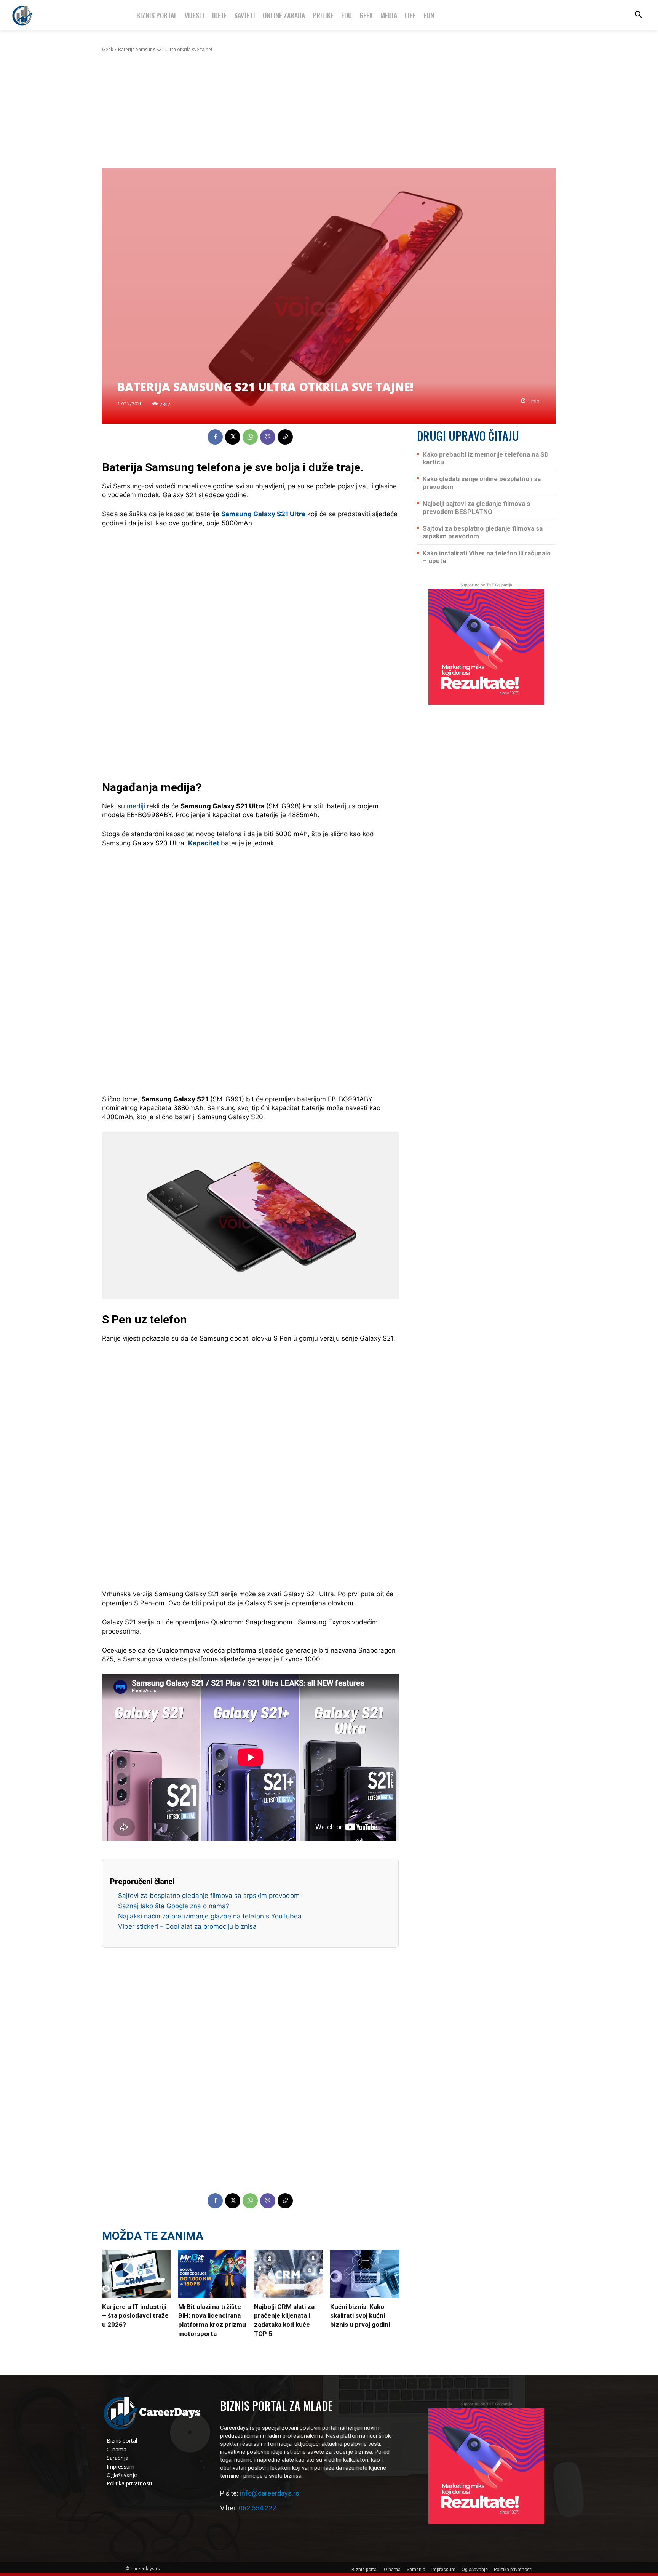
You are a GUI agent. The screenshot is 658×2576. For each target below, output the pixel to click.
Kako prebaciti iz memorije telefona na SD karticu (486, 458)
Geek (108, 49)
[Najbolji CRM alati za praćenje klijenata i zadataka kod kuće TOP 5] (288, 2274)
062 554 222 (257, 2508)
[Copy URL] (285, 437)
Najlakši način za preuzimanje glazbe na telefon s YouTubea (210, 1916)
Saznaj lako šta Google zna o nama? (174, 1906)
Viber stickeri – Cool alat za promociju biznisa (187, 1926)
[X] (233, 437)
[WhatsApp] (250, 437)
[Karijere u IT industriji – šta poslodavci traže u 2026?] (136, 2274)
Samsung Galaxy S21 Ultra (263, 514)
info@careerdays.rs (270, 2493)
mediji (136, 806)
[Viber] (268, 437)
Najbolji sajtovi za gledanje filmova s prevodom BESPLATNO (476, 507)
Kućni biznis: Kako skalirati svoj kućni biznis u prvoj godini (360, 2316)
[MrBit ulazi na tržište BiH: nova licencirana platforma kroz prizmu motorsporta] (212, 2274)
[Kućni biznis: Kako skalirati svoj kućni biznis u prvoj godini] (364, 2274)
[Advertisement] (329, 110)
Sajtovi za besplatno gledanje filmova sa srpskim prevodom (209, 1896)
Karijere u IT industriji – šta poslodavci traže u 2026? (135, 2316)
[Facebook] (215, 437)
